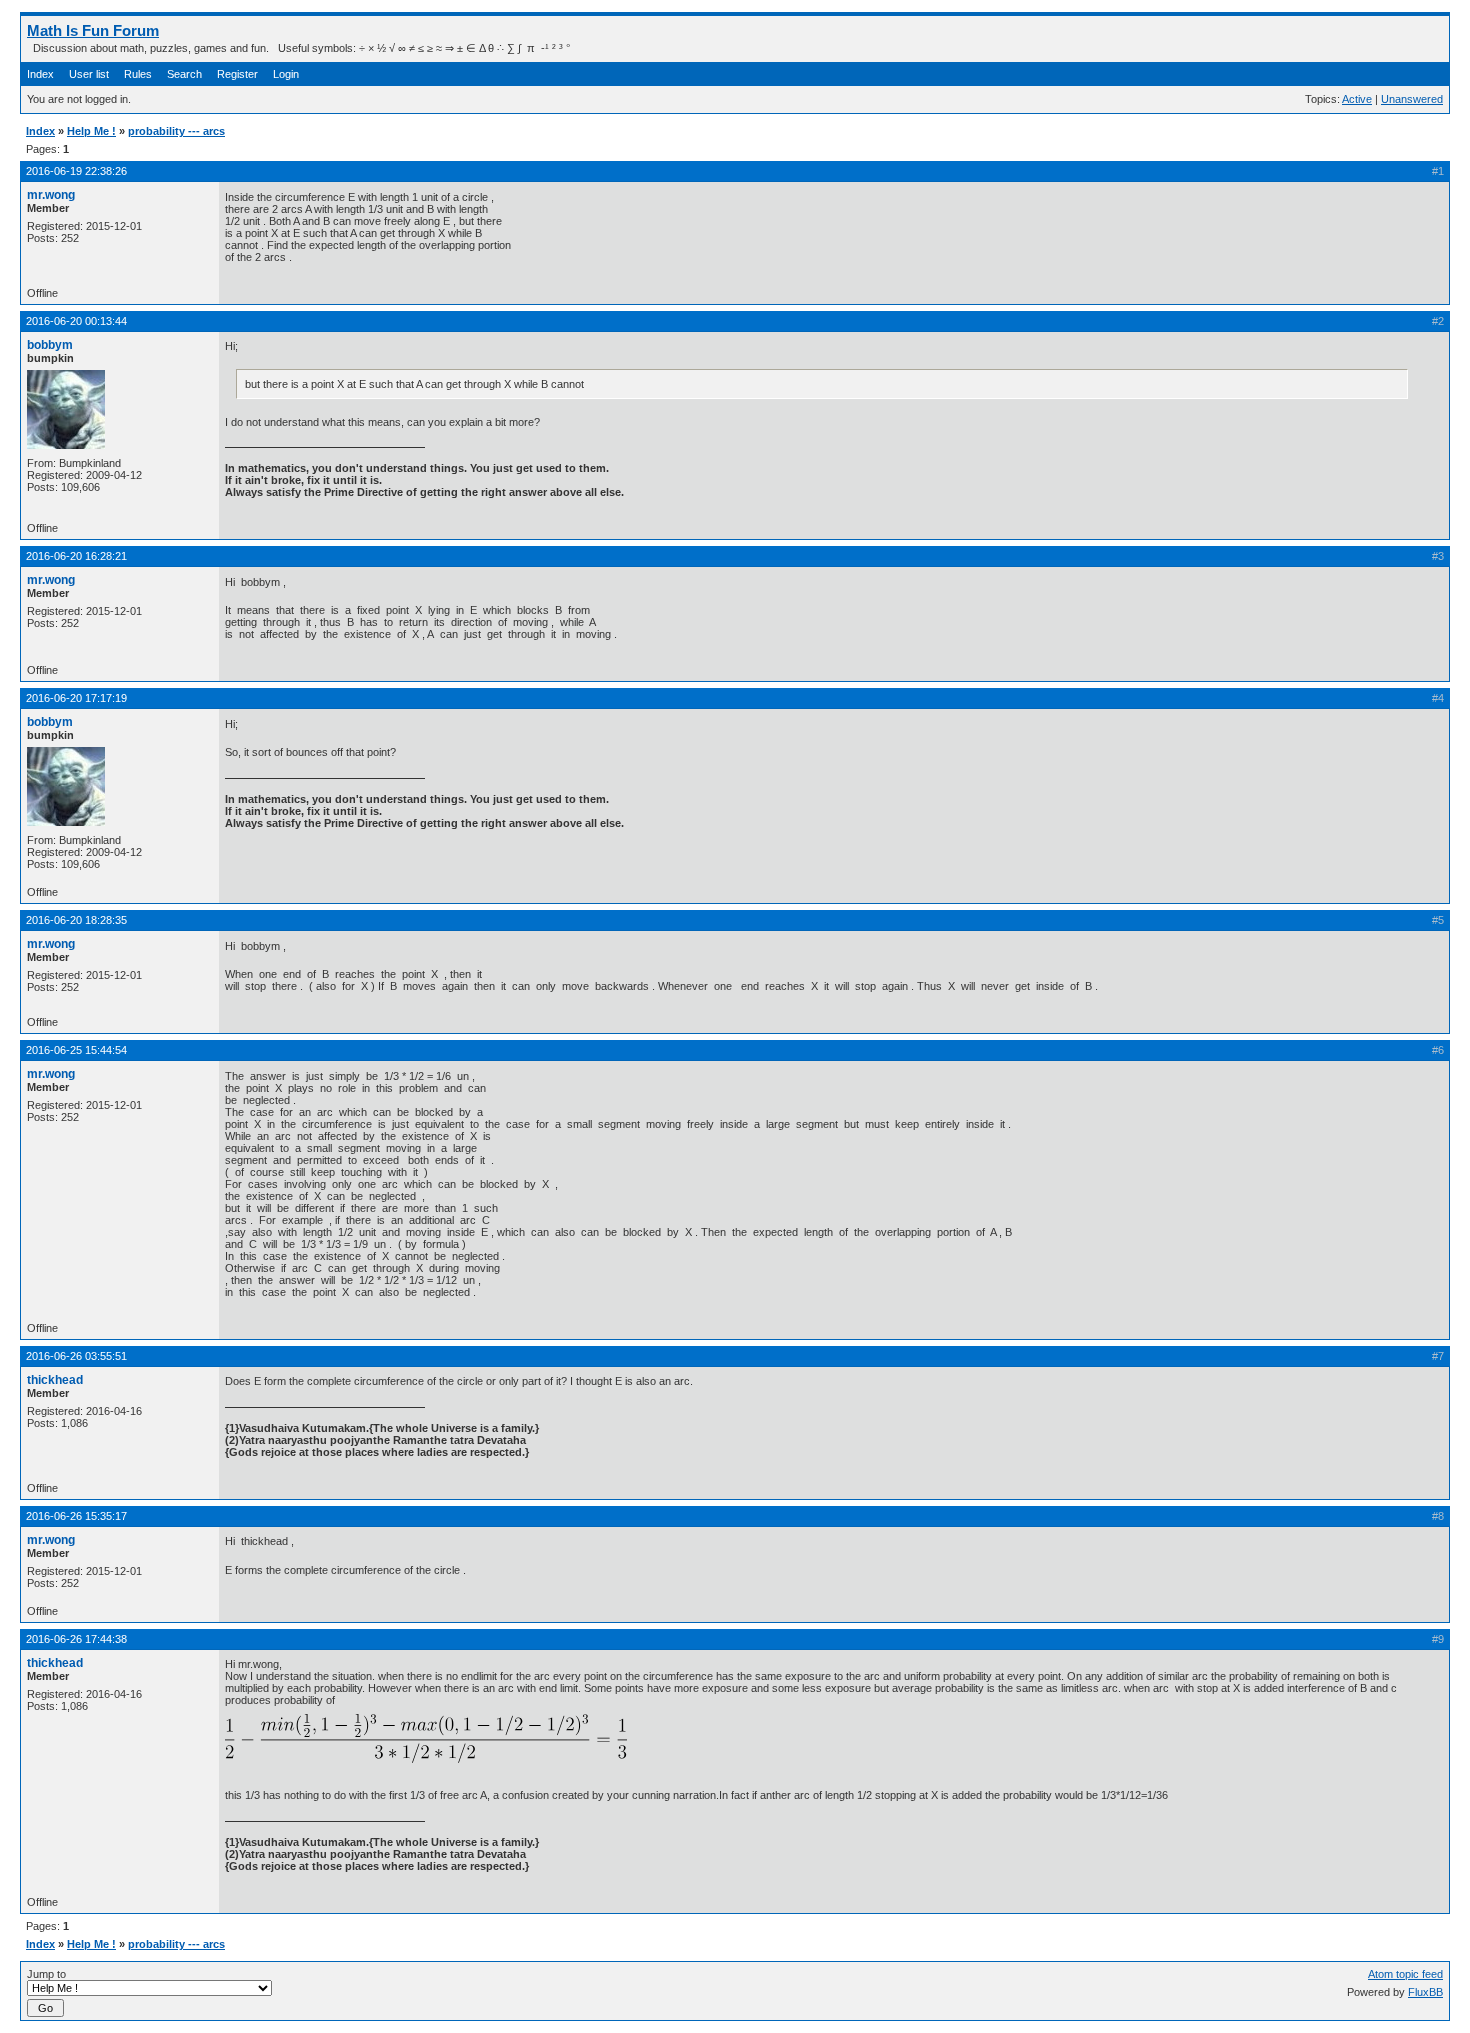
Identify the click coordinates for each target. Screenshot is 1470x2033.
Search (184, 74)
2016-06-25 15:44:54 (76, 1050)
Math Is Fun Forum (93, 30)
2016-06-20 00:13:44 (76, 321)
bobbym (50, 345)
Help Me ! (91, 131)
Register (237, 74)
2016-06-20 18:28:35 (76, 920)
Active (1357, 99)
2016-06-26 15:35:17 (76, 1516)
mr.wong (51, 195)
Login (286, 74)
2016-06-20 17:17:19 (76, 698)
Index (40, 74)
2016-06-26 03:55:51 (76, 1356)
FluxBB (1425, 1992)
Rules (138, 74)
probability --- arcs (176, 131)
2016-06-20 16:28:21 (76, 556)
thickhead (55, 1380)
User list (89, 74)
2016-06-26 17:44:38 (76, 1639)
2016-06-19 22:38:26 (76, 171)
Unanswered (1412, 99)
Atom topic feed (1405, 1974)
